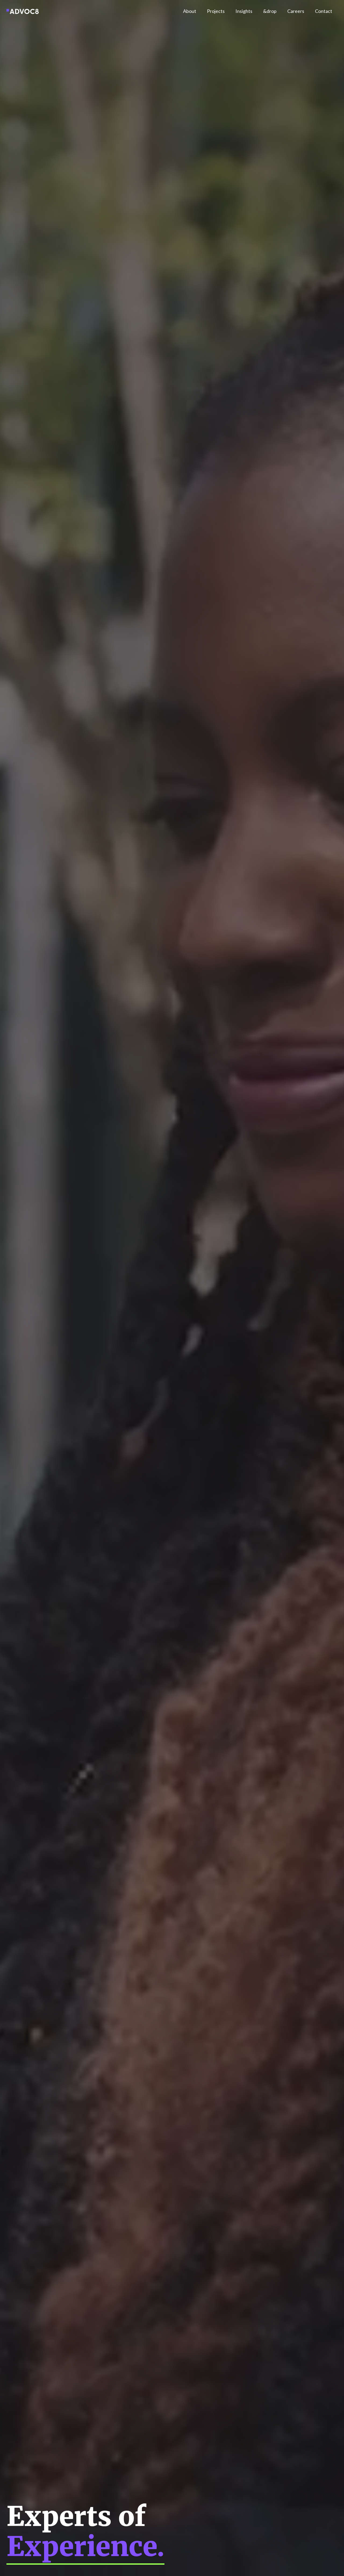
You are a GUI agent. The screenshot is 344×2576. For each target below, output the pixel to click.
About (190, 11)
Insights (244, 11)
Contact (324, 11)
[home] (23, 11)
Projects (216, 11)
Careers (296, 11)
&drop (270, 11)
